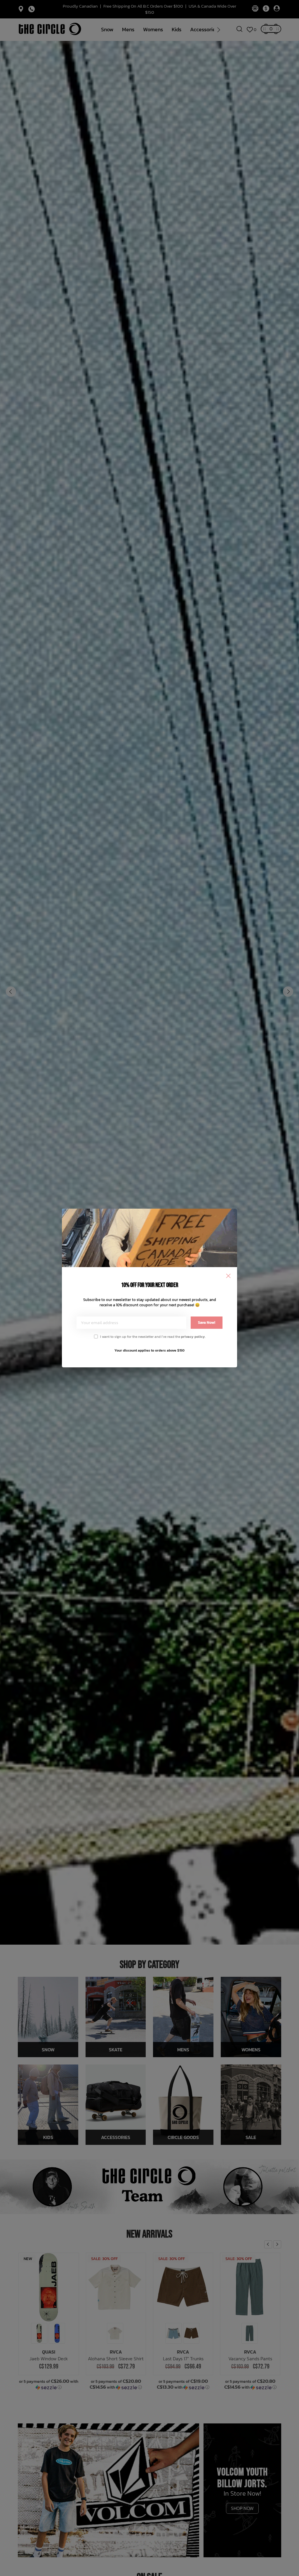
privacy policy (193, 1337)
